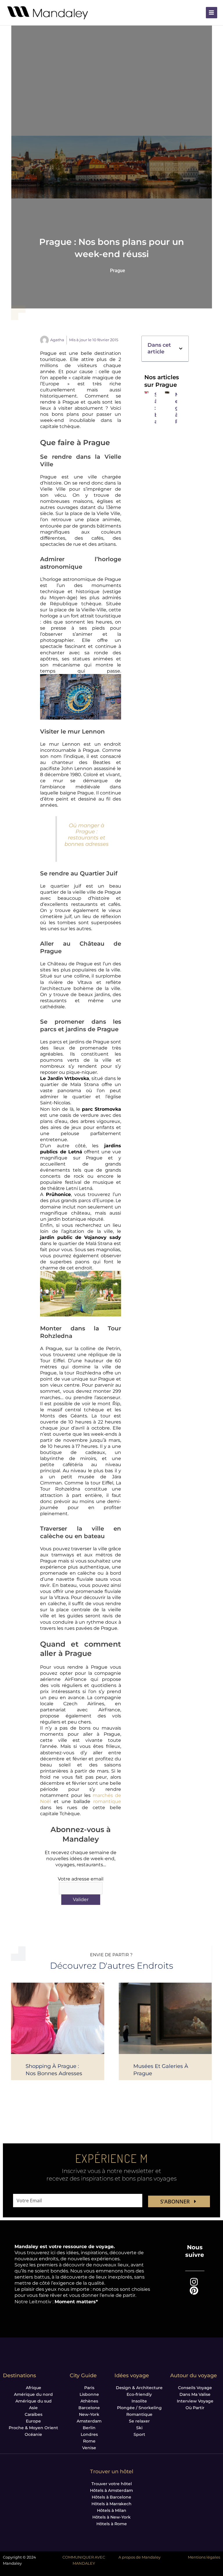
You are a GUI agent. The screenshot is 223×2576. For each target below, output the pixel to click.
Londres (89, 2434)
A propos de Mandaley (140, 2557)
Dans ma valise (195, 2394)
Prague (118, 271)
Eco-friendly (139, 2394)
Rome (89, 2441)
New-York (89, 2414)
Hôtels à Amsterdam (111, 2490)
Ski (139, 2428)
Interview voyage (195, 2401)
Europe (33, 2421)
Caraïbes (34, 2414)
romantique (107, 1801)
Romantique (139, 2414)
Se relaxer (139, 2421)
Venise (89, 2448)
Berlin (89, 2428)
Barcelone (89, 2408)
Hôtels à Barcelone (111, 2497)
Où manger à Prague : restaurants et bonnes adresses (87, 834)
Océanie (33, 2434)
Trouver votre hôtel (112, 2484)
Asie (33, 2408)
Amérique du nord (33, 2394)
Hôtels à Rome (112, 2524)
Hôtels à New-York (111, 2517)
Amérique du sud (34, 2401)
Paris (89, 2388)
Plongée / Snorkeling (139, 2408)
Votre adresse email (81, 1879)
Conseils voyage (195, 2388)
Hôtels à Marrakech (111, 2504)
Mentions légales (204, 2557)
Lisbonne (89, 2394)
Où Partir (195, 2408)
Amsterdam (89, 2421)
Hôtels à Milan (112, 2510)
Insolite (139, 2401)
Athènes (89, 2401)
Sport (139, 2434)
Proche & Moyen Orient (33, 2428)
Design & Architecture (139, 2388)
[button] (181, 349)
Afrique (34, 2388)
